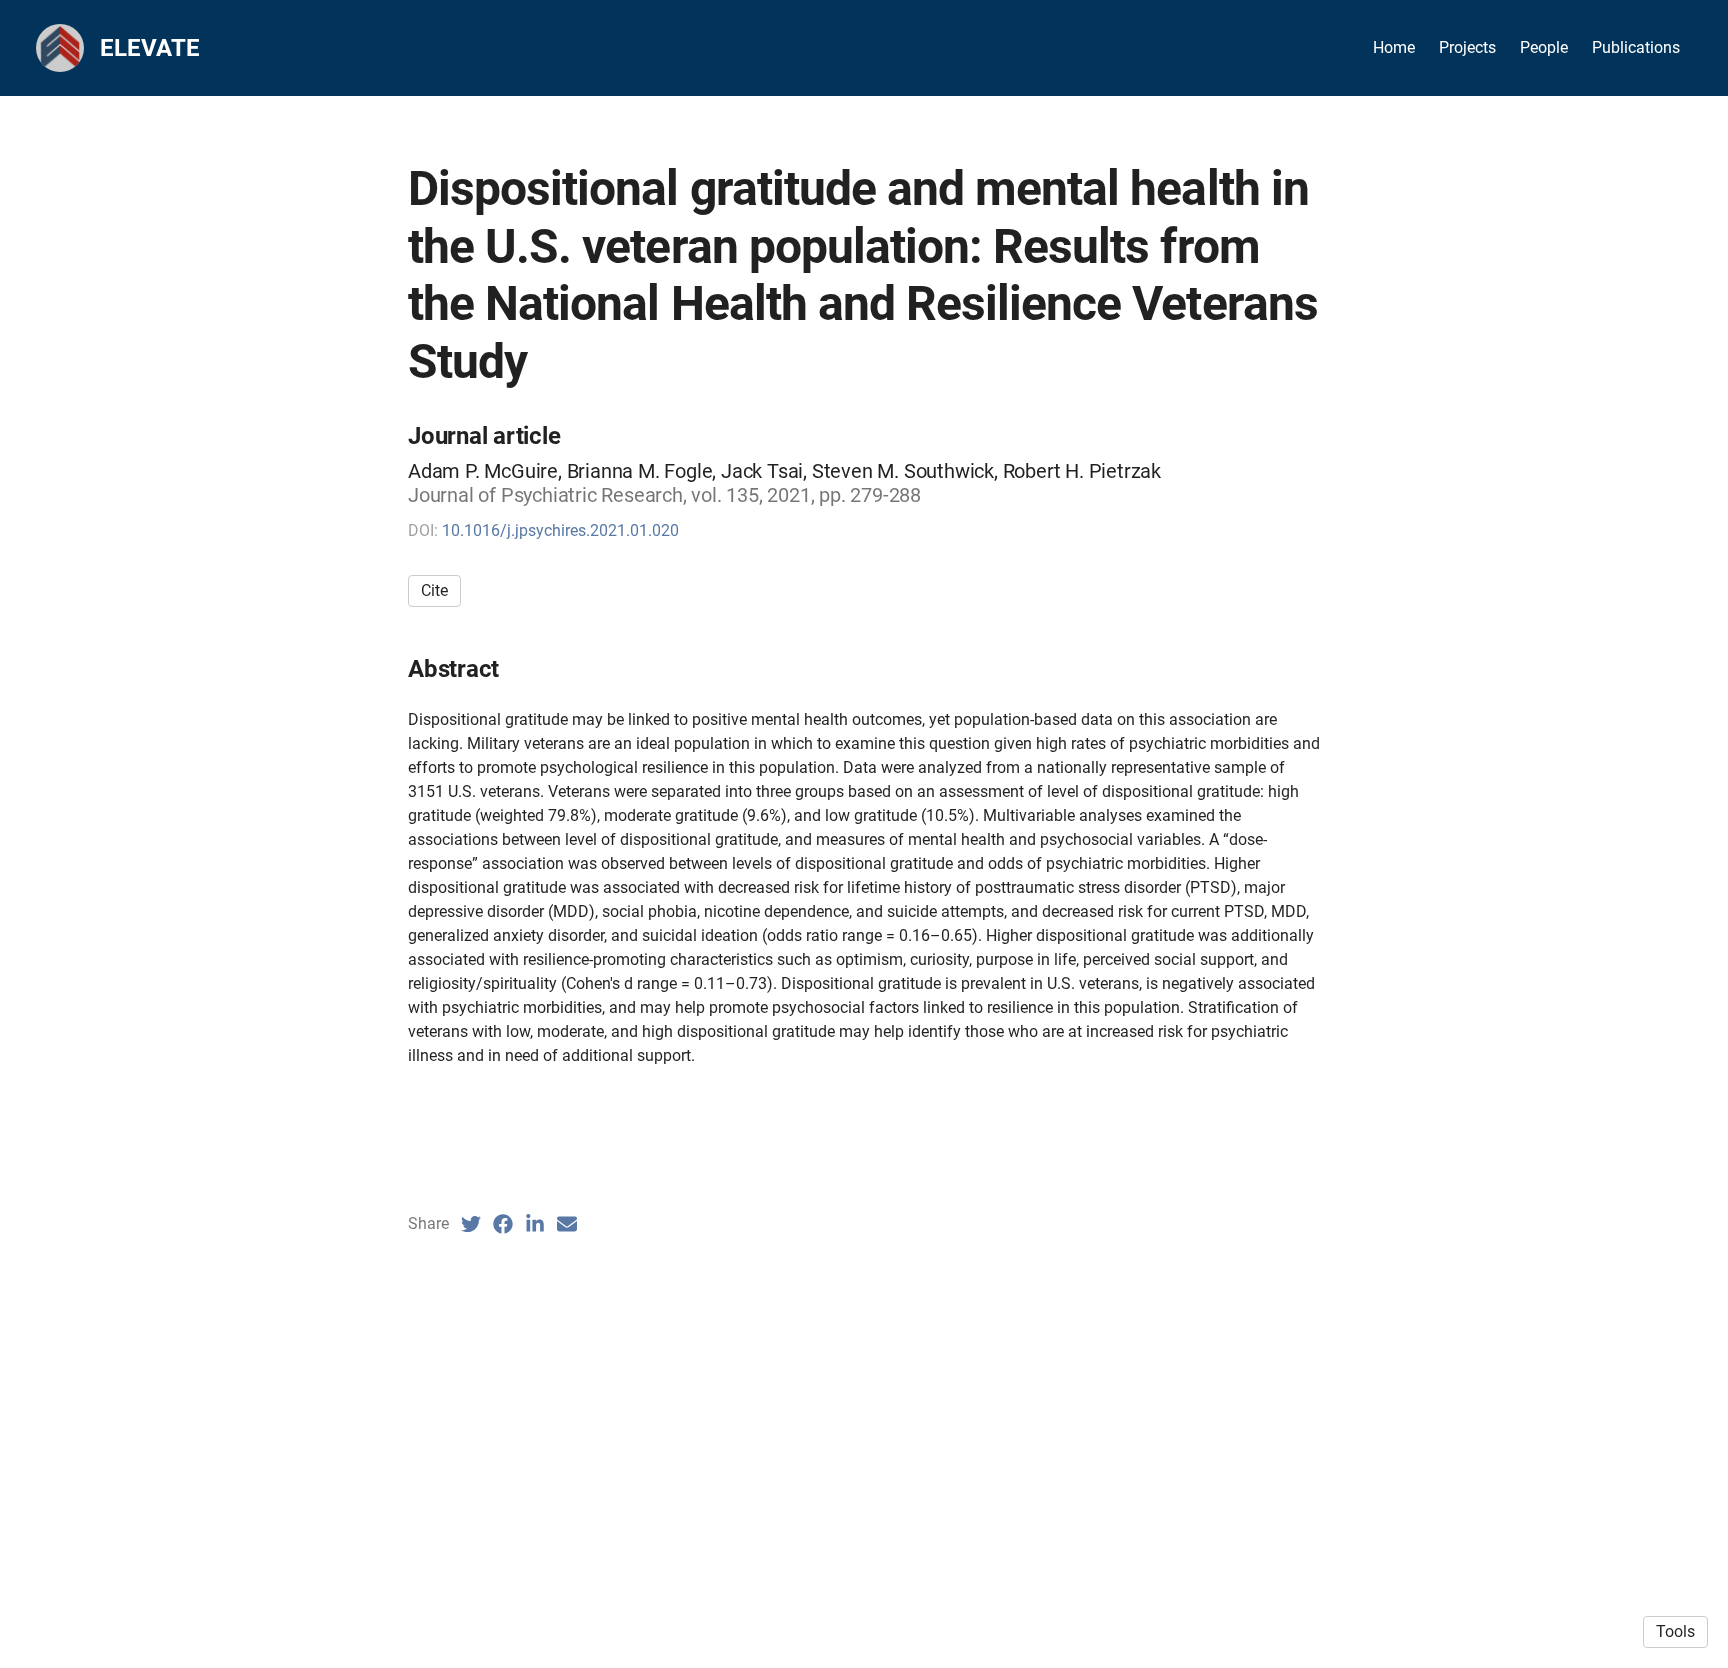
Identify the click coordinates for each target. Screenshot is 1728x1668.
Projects (1467, 47)
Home (1394, 47)
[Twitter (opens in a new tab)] (471, 1224)
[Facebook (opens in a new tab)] (503, 1224)
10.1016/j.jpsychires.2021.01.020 (560, 530)
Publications (1636, 47)
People (1544, 47)
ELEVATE (150, 48)
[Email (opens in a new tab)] (567, 1224)
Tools (1675, 1631)
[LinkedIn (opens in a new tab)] (535, 1224)
